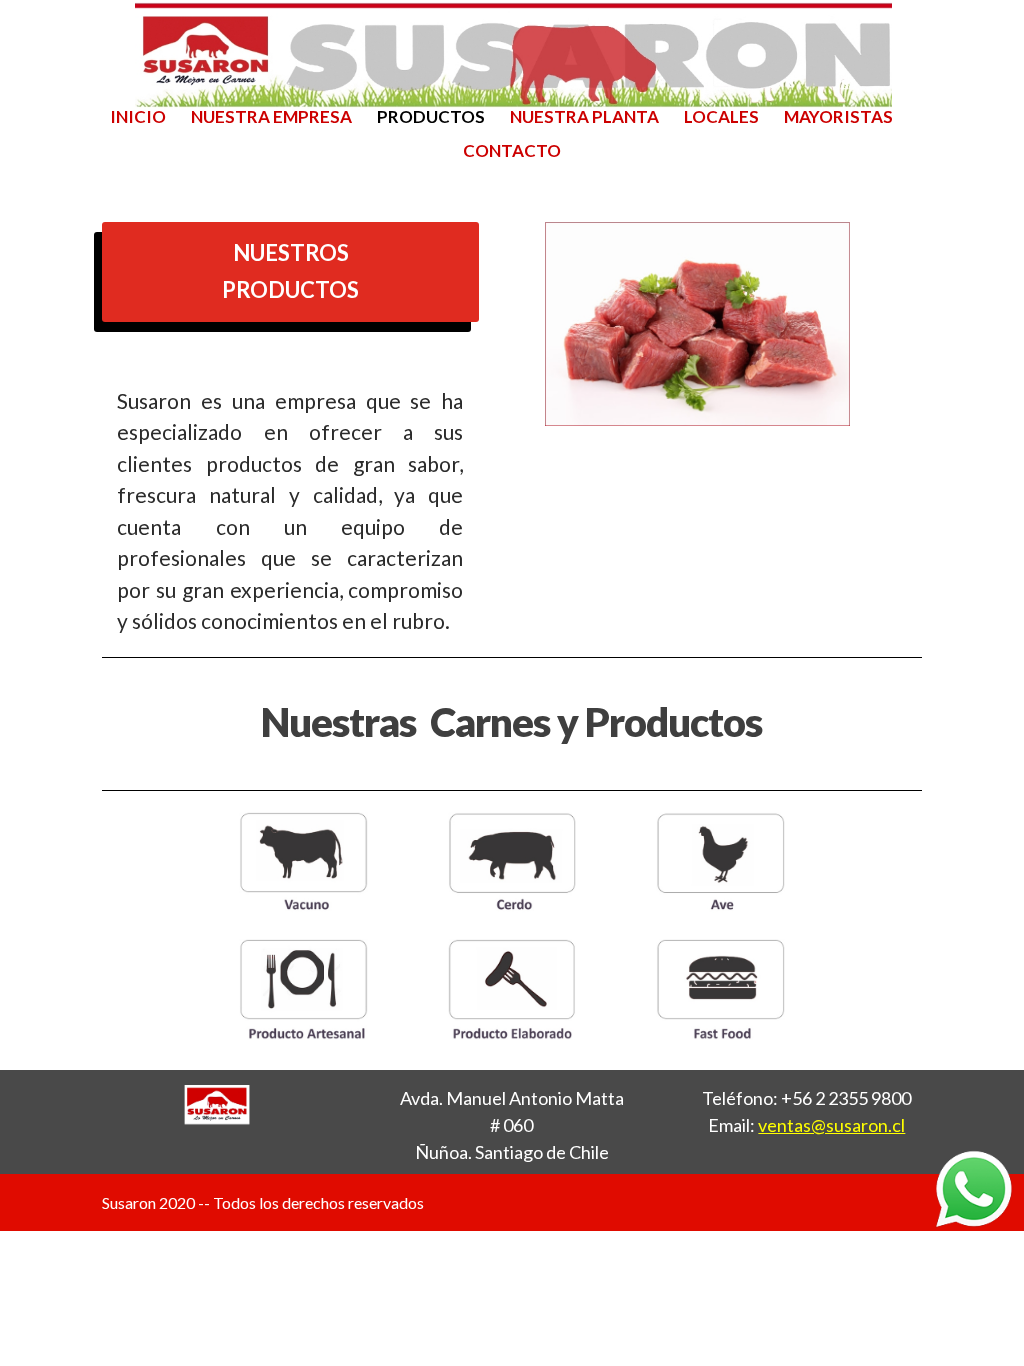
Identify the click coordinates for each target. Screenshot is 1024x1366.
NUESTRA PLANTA (584, 118)
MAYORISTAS (838, 118)
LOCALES (721, 118)
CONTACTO (512, 152)
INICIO (138, 118)
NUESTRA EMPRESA (271, 118)
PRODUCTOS (431, 118)
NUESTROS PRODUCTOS (290, 271)
